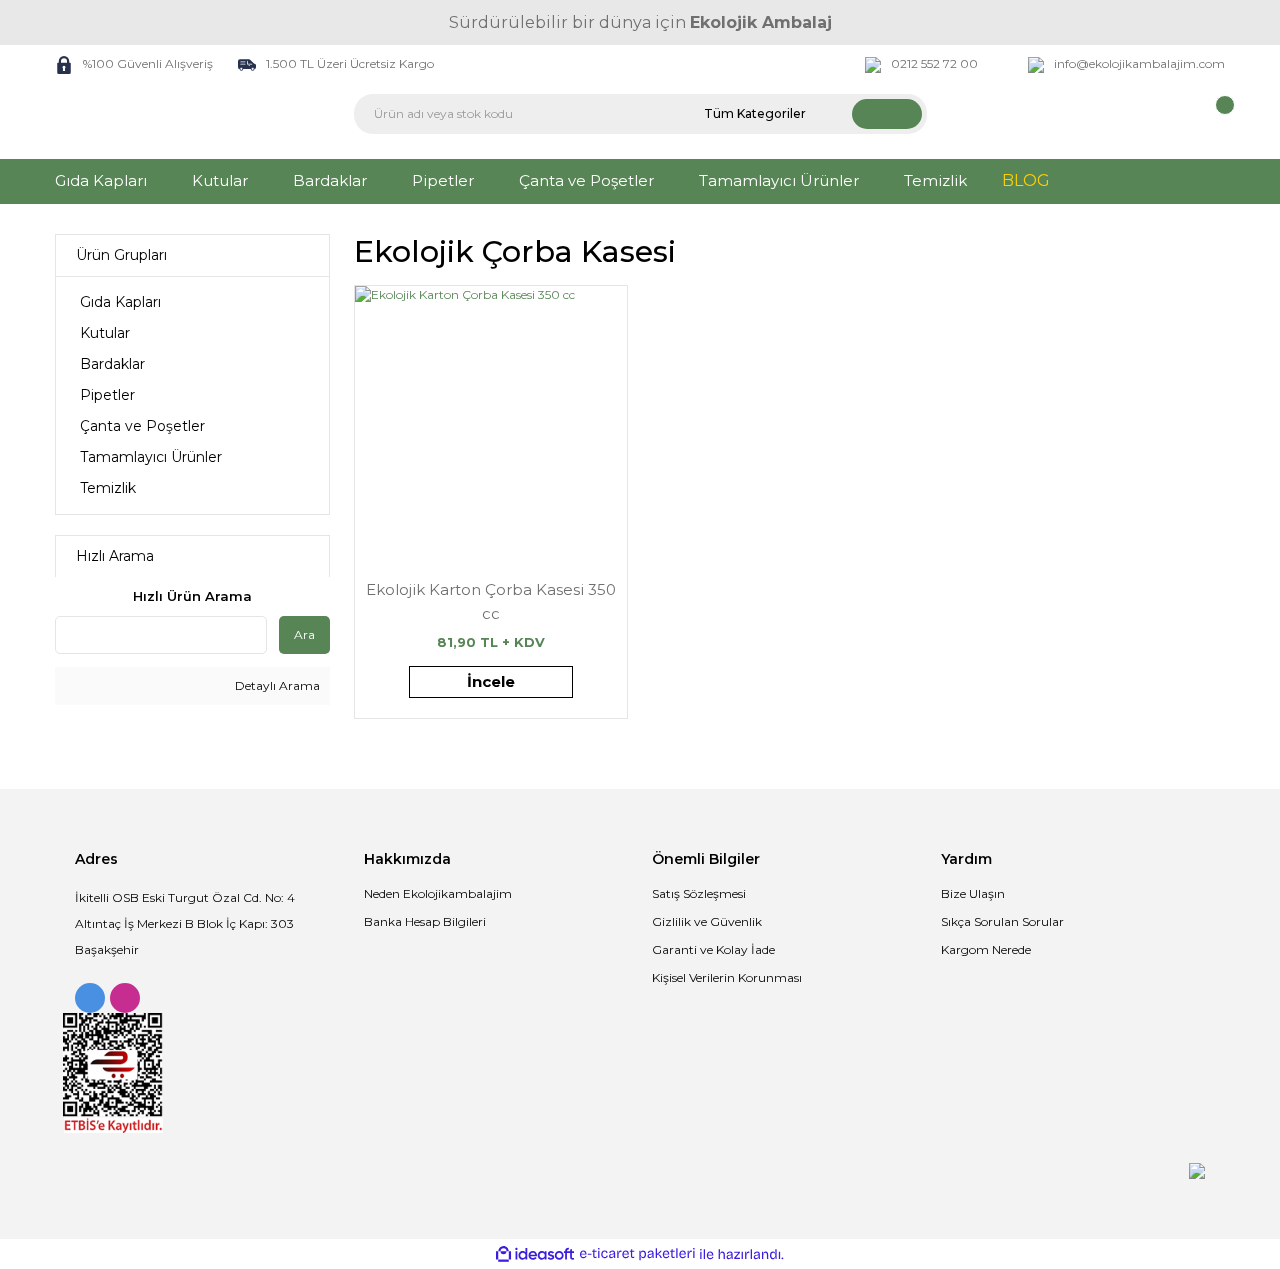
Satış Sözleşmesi (699, 893)
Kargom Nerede (986, 949)
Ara (304, 634)
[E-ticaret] (637, 1254)
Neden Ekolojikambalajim (438, 893)
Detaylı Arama (276, 685)
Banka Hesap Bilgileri (425, 921)
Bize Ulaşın (973, 893)
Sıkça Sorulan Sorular (1002, 921)
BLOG (1026, 180)
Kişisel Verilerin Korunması (727, 977)
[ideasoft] (535, 1254)
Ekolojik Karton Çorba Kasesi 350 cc (491, 601)
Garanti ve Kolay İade (713, 949)
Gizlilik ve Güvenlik (707, 921)
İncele (491, 681)
